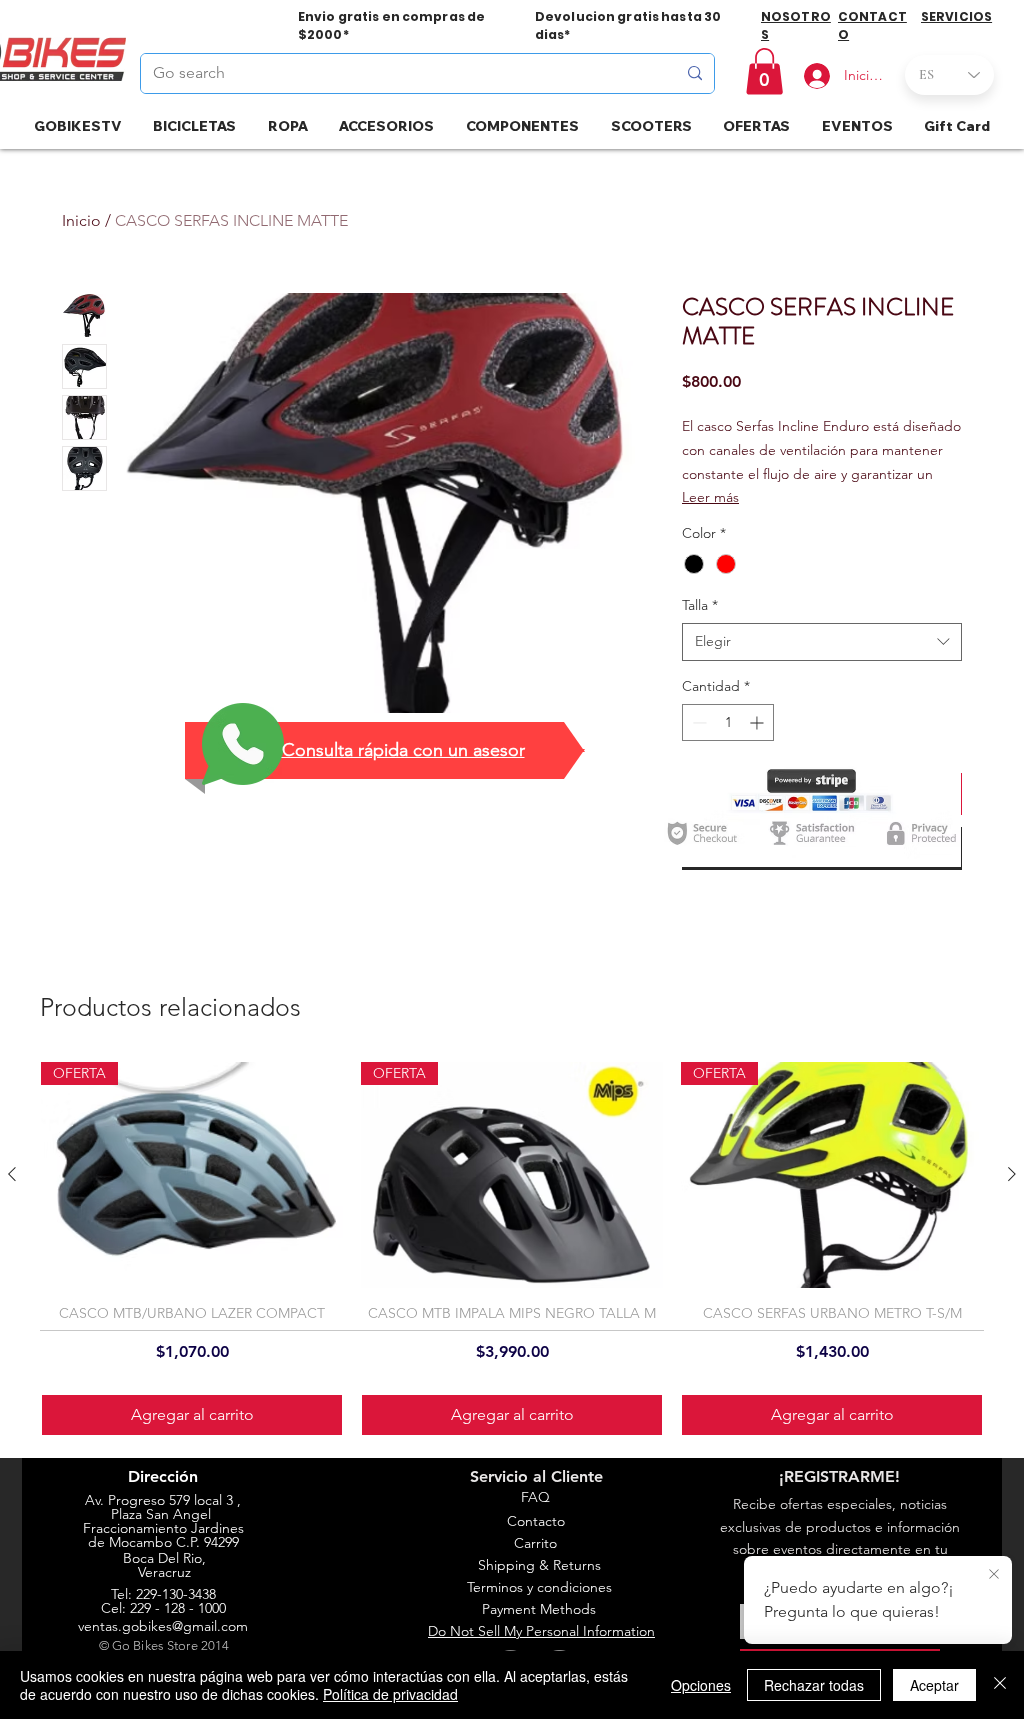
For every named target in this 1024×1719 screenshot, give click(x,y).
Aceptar (934, 1685)
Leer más (710, 497)
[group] (512, 1249)
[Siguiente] (1012, 1174)
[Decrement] (697, 722)
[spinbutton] (728, 722)
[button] (764, 71)
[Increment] (758, 722)
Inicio (81, 220)
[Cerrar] (1000, 1685)
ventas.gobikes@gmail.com (163, 1626)
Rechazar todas (814, 1685)
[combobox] (822, 642)
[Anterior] (12, 1174)
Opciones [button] (701, 1685)
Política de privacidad (390, 1694)
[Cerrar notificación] (994, 1575)
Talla (700, 605)
